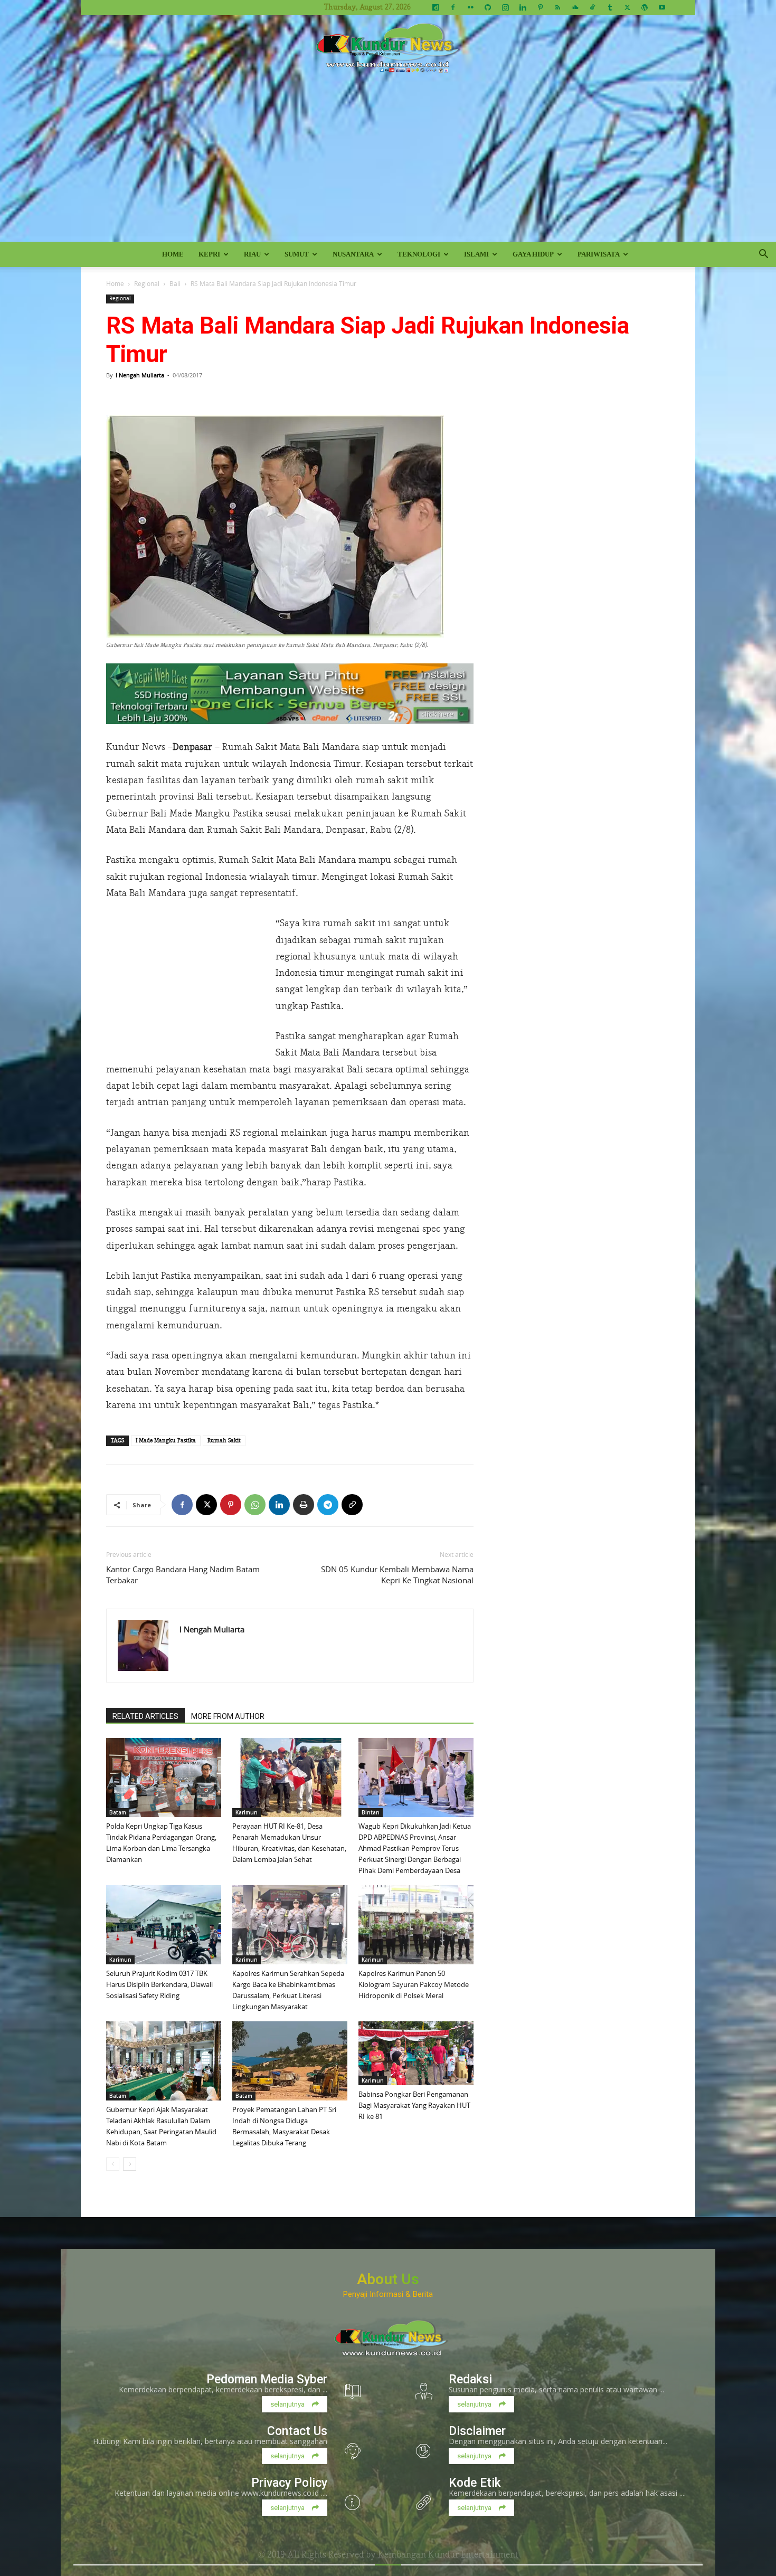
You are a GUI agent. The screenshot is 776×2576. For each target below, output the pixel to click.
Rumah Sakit (224, 1441)
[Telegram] (328, 1505)
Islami (476, 254)
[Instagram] (505, 7)
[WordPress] (645, 7)
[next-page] (130, 2164)
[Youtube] (662, 7)
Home (173, 254)
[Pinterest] (540, 7)
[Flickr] (470, 7)
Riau (252, 254)
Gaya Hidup (533, 254)
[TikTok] (592, 7)
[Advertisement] (388, 163)
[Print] (304, 1505)
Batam (118, 1812)
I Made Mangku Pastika (166, 1441)
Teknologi (419, 254)
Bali (175, 283)
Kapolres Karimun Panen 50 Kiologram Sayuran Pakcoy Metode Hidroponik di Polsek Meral (414, 1984)
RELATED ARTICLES (145, 1716)
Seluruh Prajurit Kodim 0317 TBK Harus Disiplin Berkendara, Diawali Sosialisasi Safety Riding (159, 1984)
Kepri (209, 254)
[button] (763, 255)
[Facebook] (453, 7)
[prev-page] (113, 2164)
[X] (627, 7)
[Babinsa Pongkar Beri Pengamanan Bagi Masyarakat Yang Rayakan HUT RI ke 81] (416, 2053)
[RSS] (557, 7)
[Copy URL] (352, 1505)
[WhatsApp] (255, 1505)
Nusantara (353, 254)
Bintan (371, 1812)
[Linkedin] (523, 7)
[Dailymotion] (436, 7)
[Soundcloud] (575, 7)
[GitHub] (488, 7)
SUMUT (297, 254)
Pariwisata (599, 254)
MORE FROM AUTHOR (228, 1716)
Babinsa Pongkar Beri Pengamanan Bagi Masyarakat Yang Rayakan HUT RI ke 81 (414, 2105)
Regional (147, 283)
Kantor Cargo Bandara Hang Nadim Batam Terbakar (183, 1575)
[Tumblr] (610, 7)
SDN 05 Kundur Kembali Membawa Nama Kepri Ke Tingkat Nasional (397, 1575)
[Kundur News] (388, 50)
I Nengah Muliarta (140, 375)
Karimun (247, 1812)
